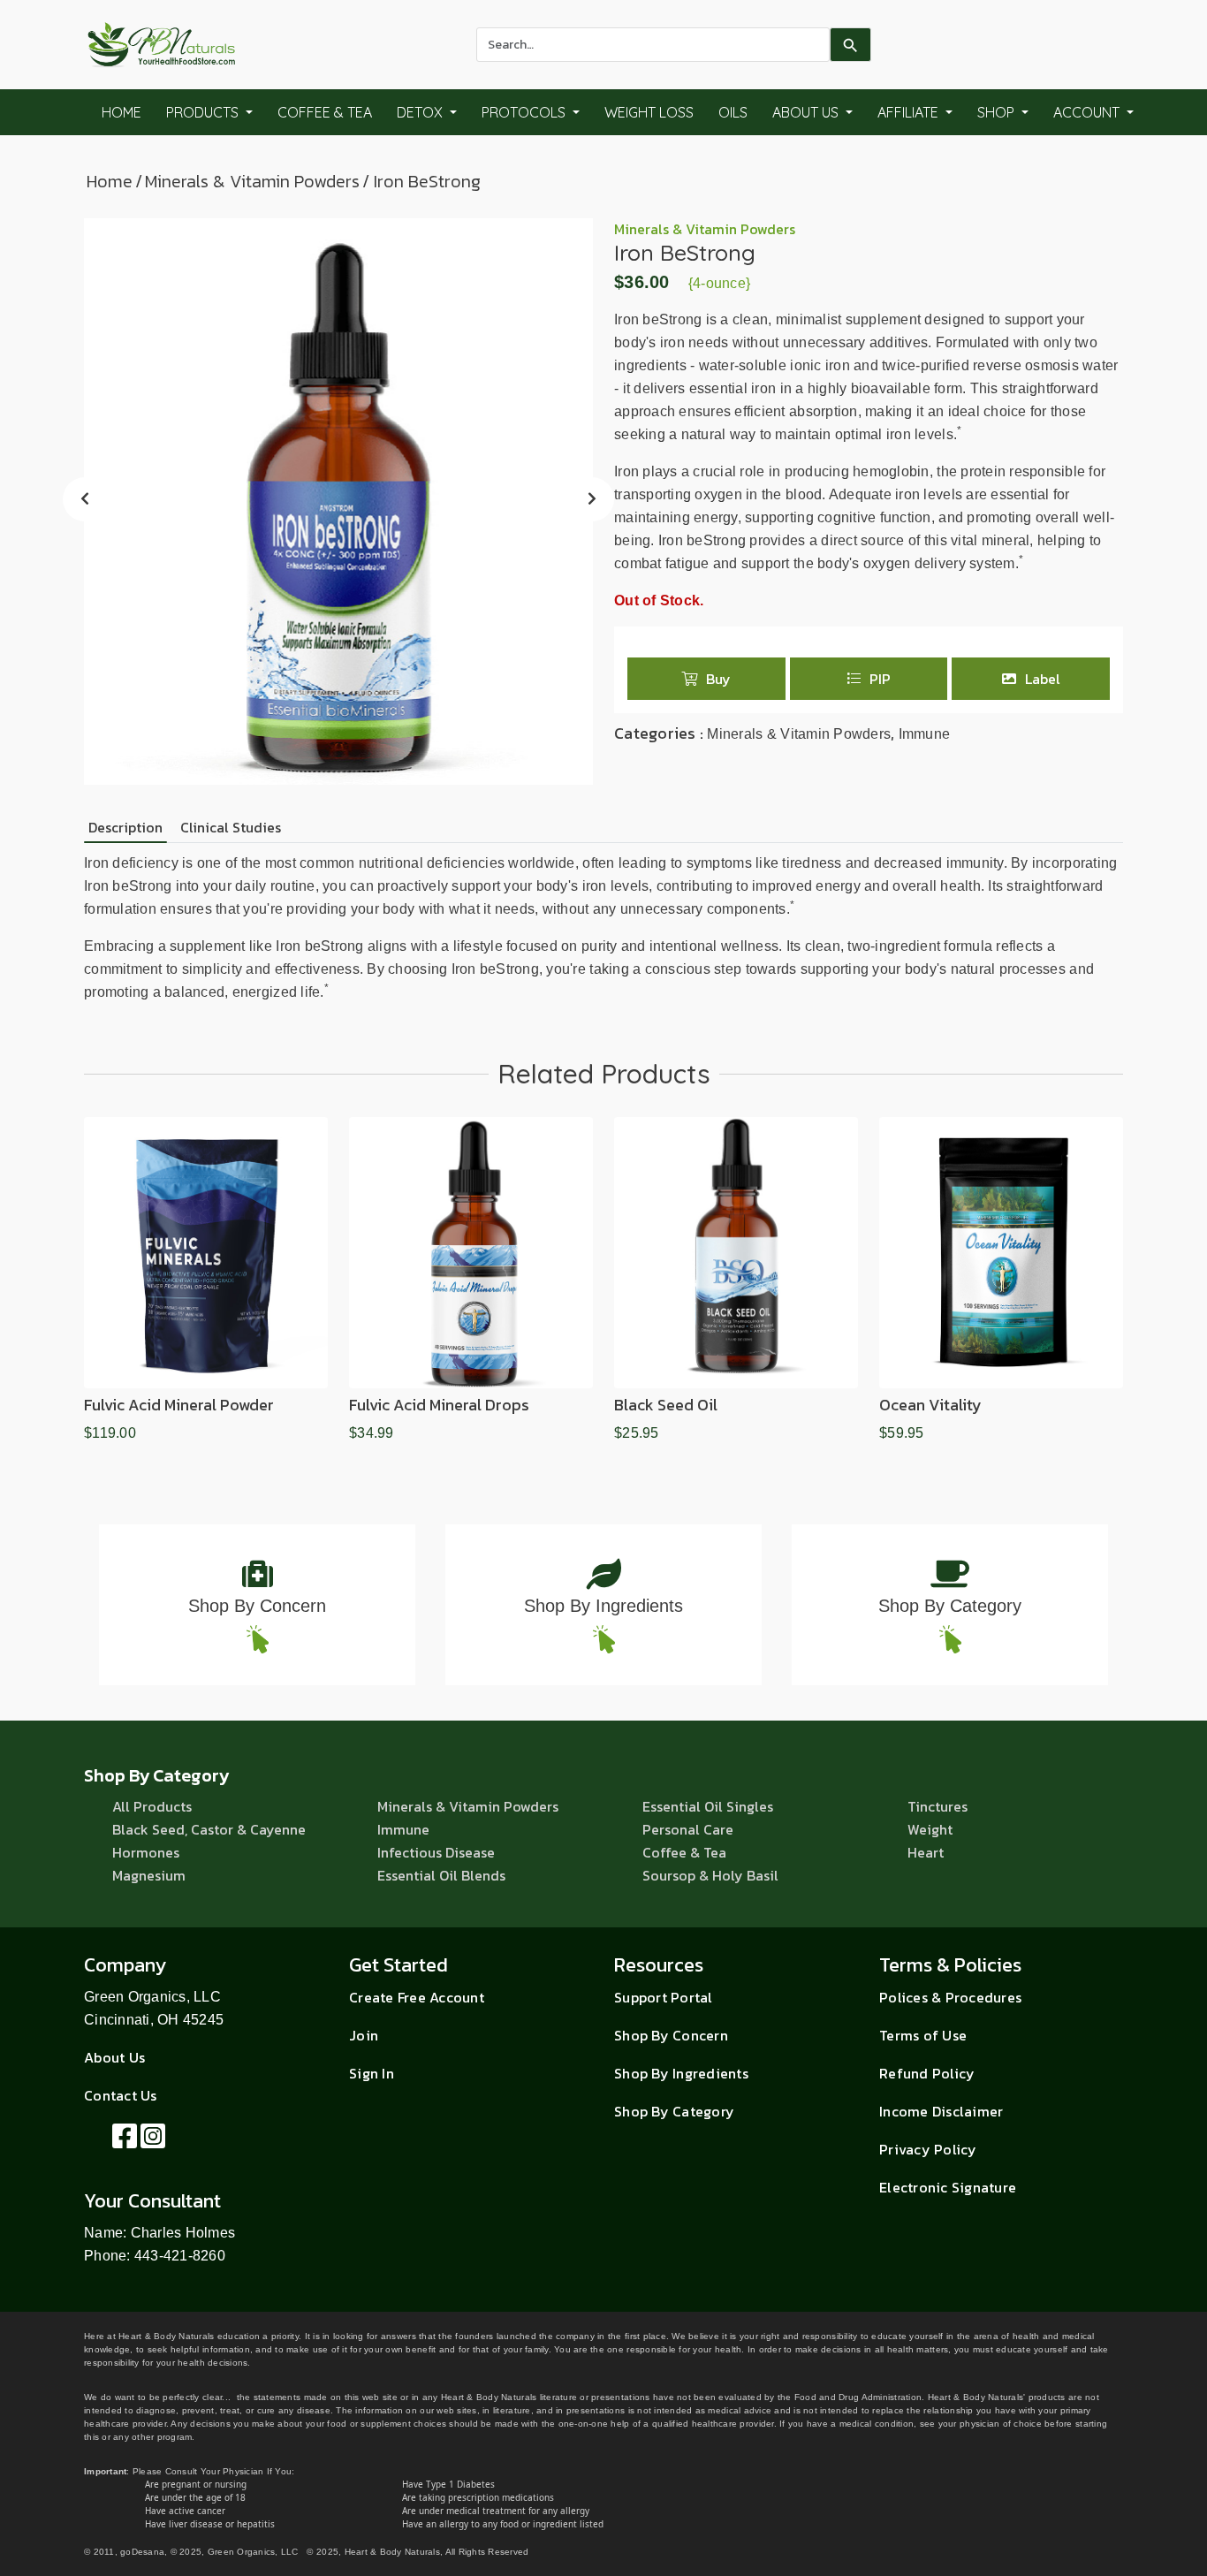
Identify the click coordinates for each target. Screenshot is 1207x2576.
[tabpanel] (603, 928)
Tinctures (938, 1806)
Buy (718, 679)
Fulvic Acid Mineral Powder (179, 1405)
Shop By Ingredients (603, 1606)
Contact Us (121, 2095)
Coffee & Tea (325, 112)
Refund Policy (927, 2073)
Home (121, 112)
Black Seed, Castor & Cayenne (209, 1829)
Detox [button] (421, 112)
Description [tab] (125, 827)
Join (364, 2035)
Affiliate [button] (910, 112)
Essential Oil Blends (441, 1875)
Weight (930, 1829)
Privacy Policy (928, 2149)
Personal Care (688, 1829)
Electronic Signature (948, 2187)
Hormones (146, 1852)
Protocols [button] (525, 112)
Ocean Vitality (930, 1405)
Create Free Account (417, 1997)
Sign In (372, 2073)
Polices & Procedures (950, 1997)
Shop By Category (950, 1606)
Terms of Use (923, 2035)
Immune (925, 734)
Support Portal (664, 1997)
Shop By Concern (257, 1606)
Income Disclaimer (941, 2111)
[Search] (850, 45)
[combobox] (653, 45)
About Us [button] (807, 112)
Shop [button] (998, 112)
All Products (152, 1806)
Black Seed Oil (666, 1405)
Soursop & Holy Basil (710, 1875)
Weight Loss (649, 112)
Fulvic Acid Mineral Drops (439, 1405)
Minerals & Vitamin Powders (252, 181)
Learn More (206, 1379)
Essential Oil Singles (708, 1806)
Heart (926, 1852)
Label (1043, 679)
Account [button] (1088, 112)
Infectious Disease (436, 1852)
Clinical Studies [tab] (231, 827)
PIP (880, 679)
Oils (733, 112)
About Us (114, 2057)
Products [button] (204, 112)
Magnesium (149, 1875)
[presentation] (85, 499)
